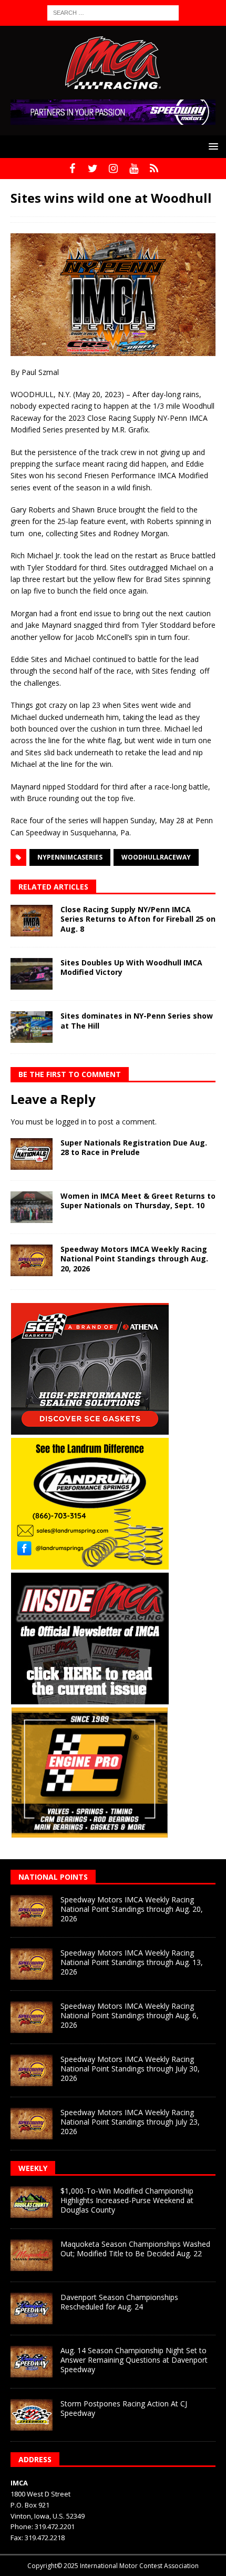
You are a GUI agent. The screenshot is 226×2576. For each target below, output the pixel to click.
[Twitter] (93, 169)
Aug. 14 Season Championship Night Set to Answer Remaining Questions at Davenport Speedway (134, 2360)
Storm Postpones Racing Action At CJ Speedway (124, 2408)
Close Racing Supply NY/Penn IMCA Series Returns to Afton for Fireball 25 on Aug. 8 (138, 919)
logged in (71, 1122)
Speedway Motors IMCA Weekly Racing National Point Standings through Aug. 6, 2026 (130, 2015)
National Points (53, 1877)
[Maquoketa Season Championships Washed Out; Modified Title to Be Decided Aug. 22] (32, 2255)
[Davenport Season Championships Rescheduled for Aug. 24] (32, 2308)
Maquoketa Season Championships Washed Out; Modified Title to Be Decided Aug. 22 (135, 2249)
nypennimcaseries (70, 857)
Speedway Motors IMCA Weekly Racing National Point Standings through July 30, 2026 (130, 2069)
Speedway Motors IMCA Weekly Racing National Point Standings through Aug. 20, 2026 (134, 1259)
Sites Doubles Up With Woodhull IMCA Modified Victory (131, 967)
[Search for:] (113, 12)
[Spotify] (154, 169)
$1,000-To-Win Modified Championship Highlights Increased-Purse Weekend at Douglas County (127, 2200)
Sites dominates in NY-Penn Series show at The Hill (137, 1020)
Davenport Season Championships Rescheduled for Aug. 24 (119, 2302)
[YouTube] (134, 169)
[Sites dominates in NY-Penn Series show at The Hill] (32, 1027)
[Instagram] (113, 169)
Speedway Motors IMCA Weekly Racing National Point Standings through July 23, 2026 (130, 2122)
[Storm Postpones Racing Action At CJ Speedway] (32, 2415)
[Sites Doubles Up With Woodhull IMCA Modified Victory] (32, 974)
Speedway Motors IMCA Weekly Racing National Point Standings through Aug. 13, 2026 (132, 1962)
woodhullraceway (156, 857)
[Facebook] (72, 169)
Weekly (33, 2168)
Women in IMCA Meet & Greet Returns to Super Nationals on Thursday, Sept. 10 (138, 1201)
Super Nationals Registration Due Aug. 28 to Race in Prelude (134, 1147)
